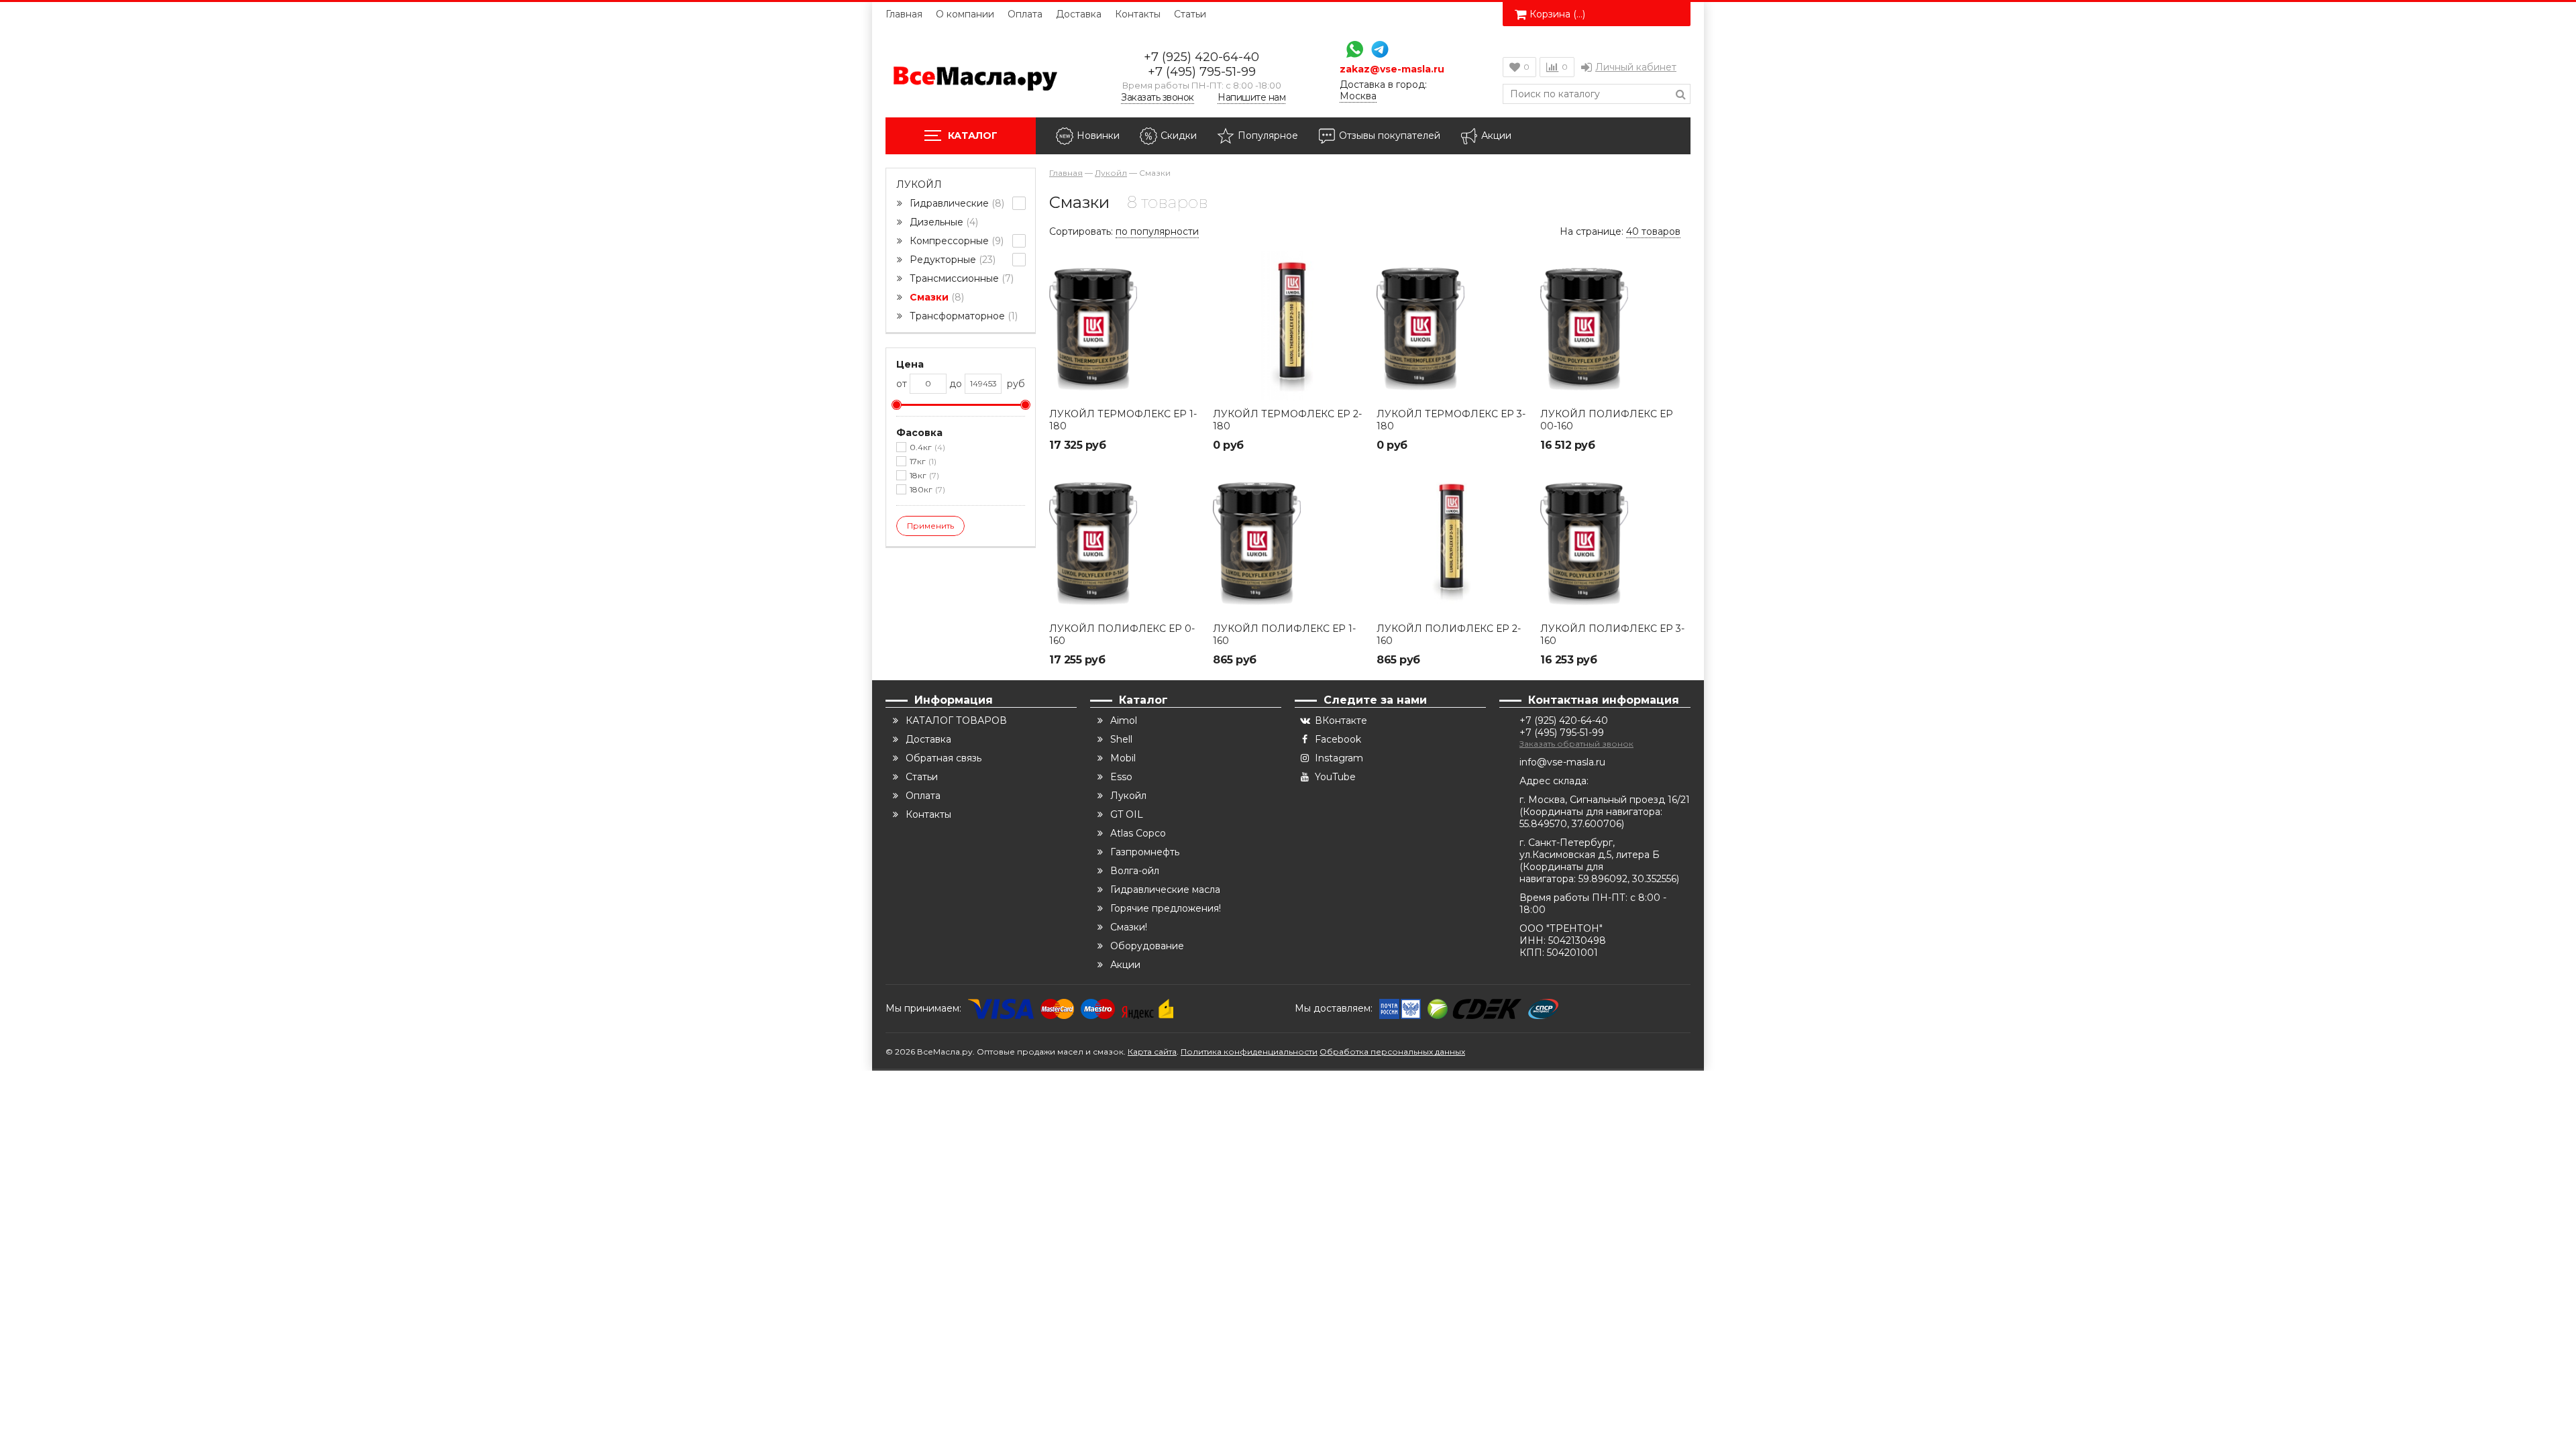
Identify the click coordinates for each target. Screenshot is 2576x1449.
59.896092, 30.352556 (1627, 879)
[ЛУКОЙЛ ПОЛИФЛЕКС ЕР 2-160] (1452, 541)
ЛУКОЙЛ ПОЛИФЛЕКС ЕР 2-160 (1449, 635)
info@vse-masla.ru (1562, 762)
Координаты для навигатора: (1593, 812)
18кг (923, 475)
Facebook (1338, 739)
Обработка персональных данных (1392, 1052)
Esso (1121, 777)
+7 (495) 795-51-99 (1202, 72)
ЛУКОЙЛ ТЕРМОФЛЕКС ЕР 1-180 (1123, 420)
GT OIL (1127, 814)
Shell (1121, 739)
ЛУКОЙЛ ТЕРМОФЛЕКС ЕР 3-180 (1451, 420)
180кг (926, 489)
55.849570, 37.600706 (1570, 824)
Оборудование (1147, 946)
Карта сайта (1152, 1052)
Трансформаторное (962, 316)
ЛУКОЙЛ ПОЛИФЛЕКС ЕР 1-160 (1284, 635)
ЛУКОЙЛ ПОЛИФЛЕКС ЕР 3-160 (1612, 635)
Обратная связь (944, 758)
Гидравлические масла (1165, 890)
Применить (930, 526)
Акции (1496, 136)
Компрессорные (955, 241)
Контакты (1138, 14)
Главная (904, 14)
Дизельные (943, 222)
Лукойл (919, 184)
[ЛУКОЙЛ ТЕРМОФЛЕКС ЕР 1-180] (1124, 326)
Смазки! (1129, 927)
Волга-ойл (1135, 871)
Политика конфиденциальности (1249, 1052)
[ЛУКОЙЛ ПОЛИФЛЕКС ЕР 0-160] (1124, 541)
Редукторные (951, 260)
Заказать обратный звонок (1576, 744)
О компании (965, 14)
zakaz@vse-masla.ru (1392, 69)
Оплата (1025, 14)
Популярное (1268, 136)
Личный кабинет (1636, 67)
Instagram (1339, 758)
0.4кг (926, 447)
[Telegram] (1377, 51)
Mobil (1123, 758)
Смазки (935, 297)
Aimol (1124, 720)
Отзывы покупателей (1390, 136)
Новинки (1098, 136)
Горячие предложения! (1166, 908)
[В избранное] (1188, 262)
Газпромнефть (1145, 852)
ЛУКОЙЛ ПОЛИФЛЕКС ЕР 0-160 (1122, 635)
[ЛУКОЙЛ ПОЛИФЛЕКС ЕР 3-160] (1615, 541)
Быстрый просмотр (1124, 381)
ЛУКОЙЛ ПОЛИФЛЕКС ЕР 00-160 (1607, 420)
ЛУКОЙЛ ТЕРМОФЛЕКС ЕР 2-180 (1287, 420)
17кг (922, 461)
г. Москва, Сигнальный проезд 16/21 (1605, 800)
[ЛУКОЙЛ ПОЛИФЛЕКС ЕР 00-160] (1615, 326)
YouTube (1335, 777)
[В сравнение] (1188, 292)
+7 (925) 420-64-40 (1201, 57)
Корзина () (1557, 14)
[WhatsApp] (1351, 51)
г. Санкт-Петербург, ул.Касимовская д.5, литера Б (1590, 849)
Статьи (1190, 14)
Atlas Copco (1138, 833)
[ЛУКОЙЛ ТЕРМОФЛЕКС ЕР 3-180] (1452, 326)
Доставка (1079, 14)
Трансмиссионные (960, 278)
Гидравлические (956, 203)
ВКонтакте (1341, 720)
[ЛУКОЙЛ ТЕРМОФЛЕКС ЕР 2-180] (1288, 326)
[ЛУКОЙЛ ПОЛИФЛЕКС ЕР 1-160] (1288, 541)
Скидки (1179, 136)
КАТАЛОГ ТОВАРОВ (956, 720)
